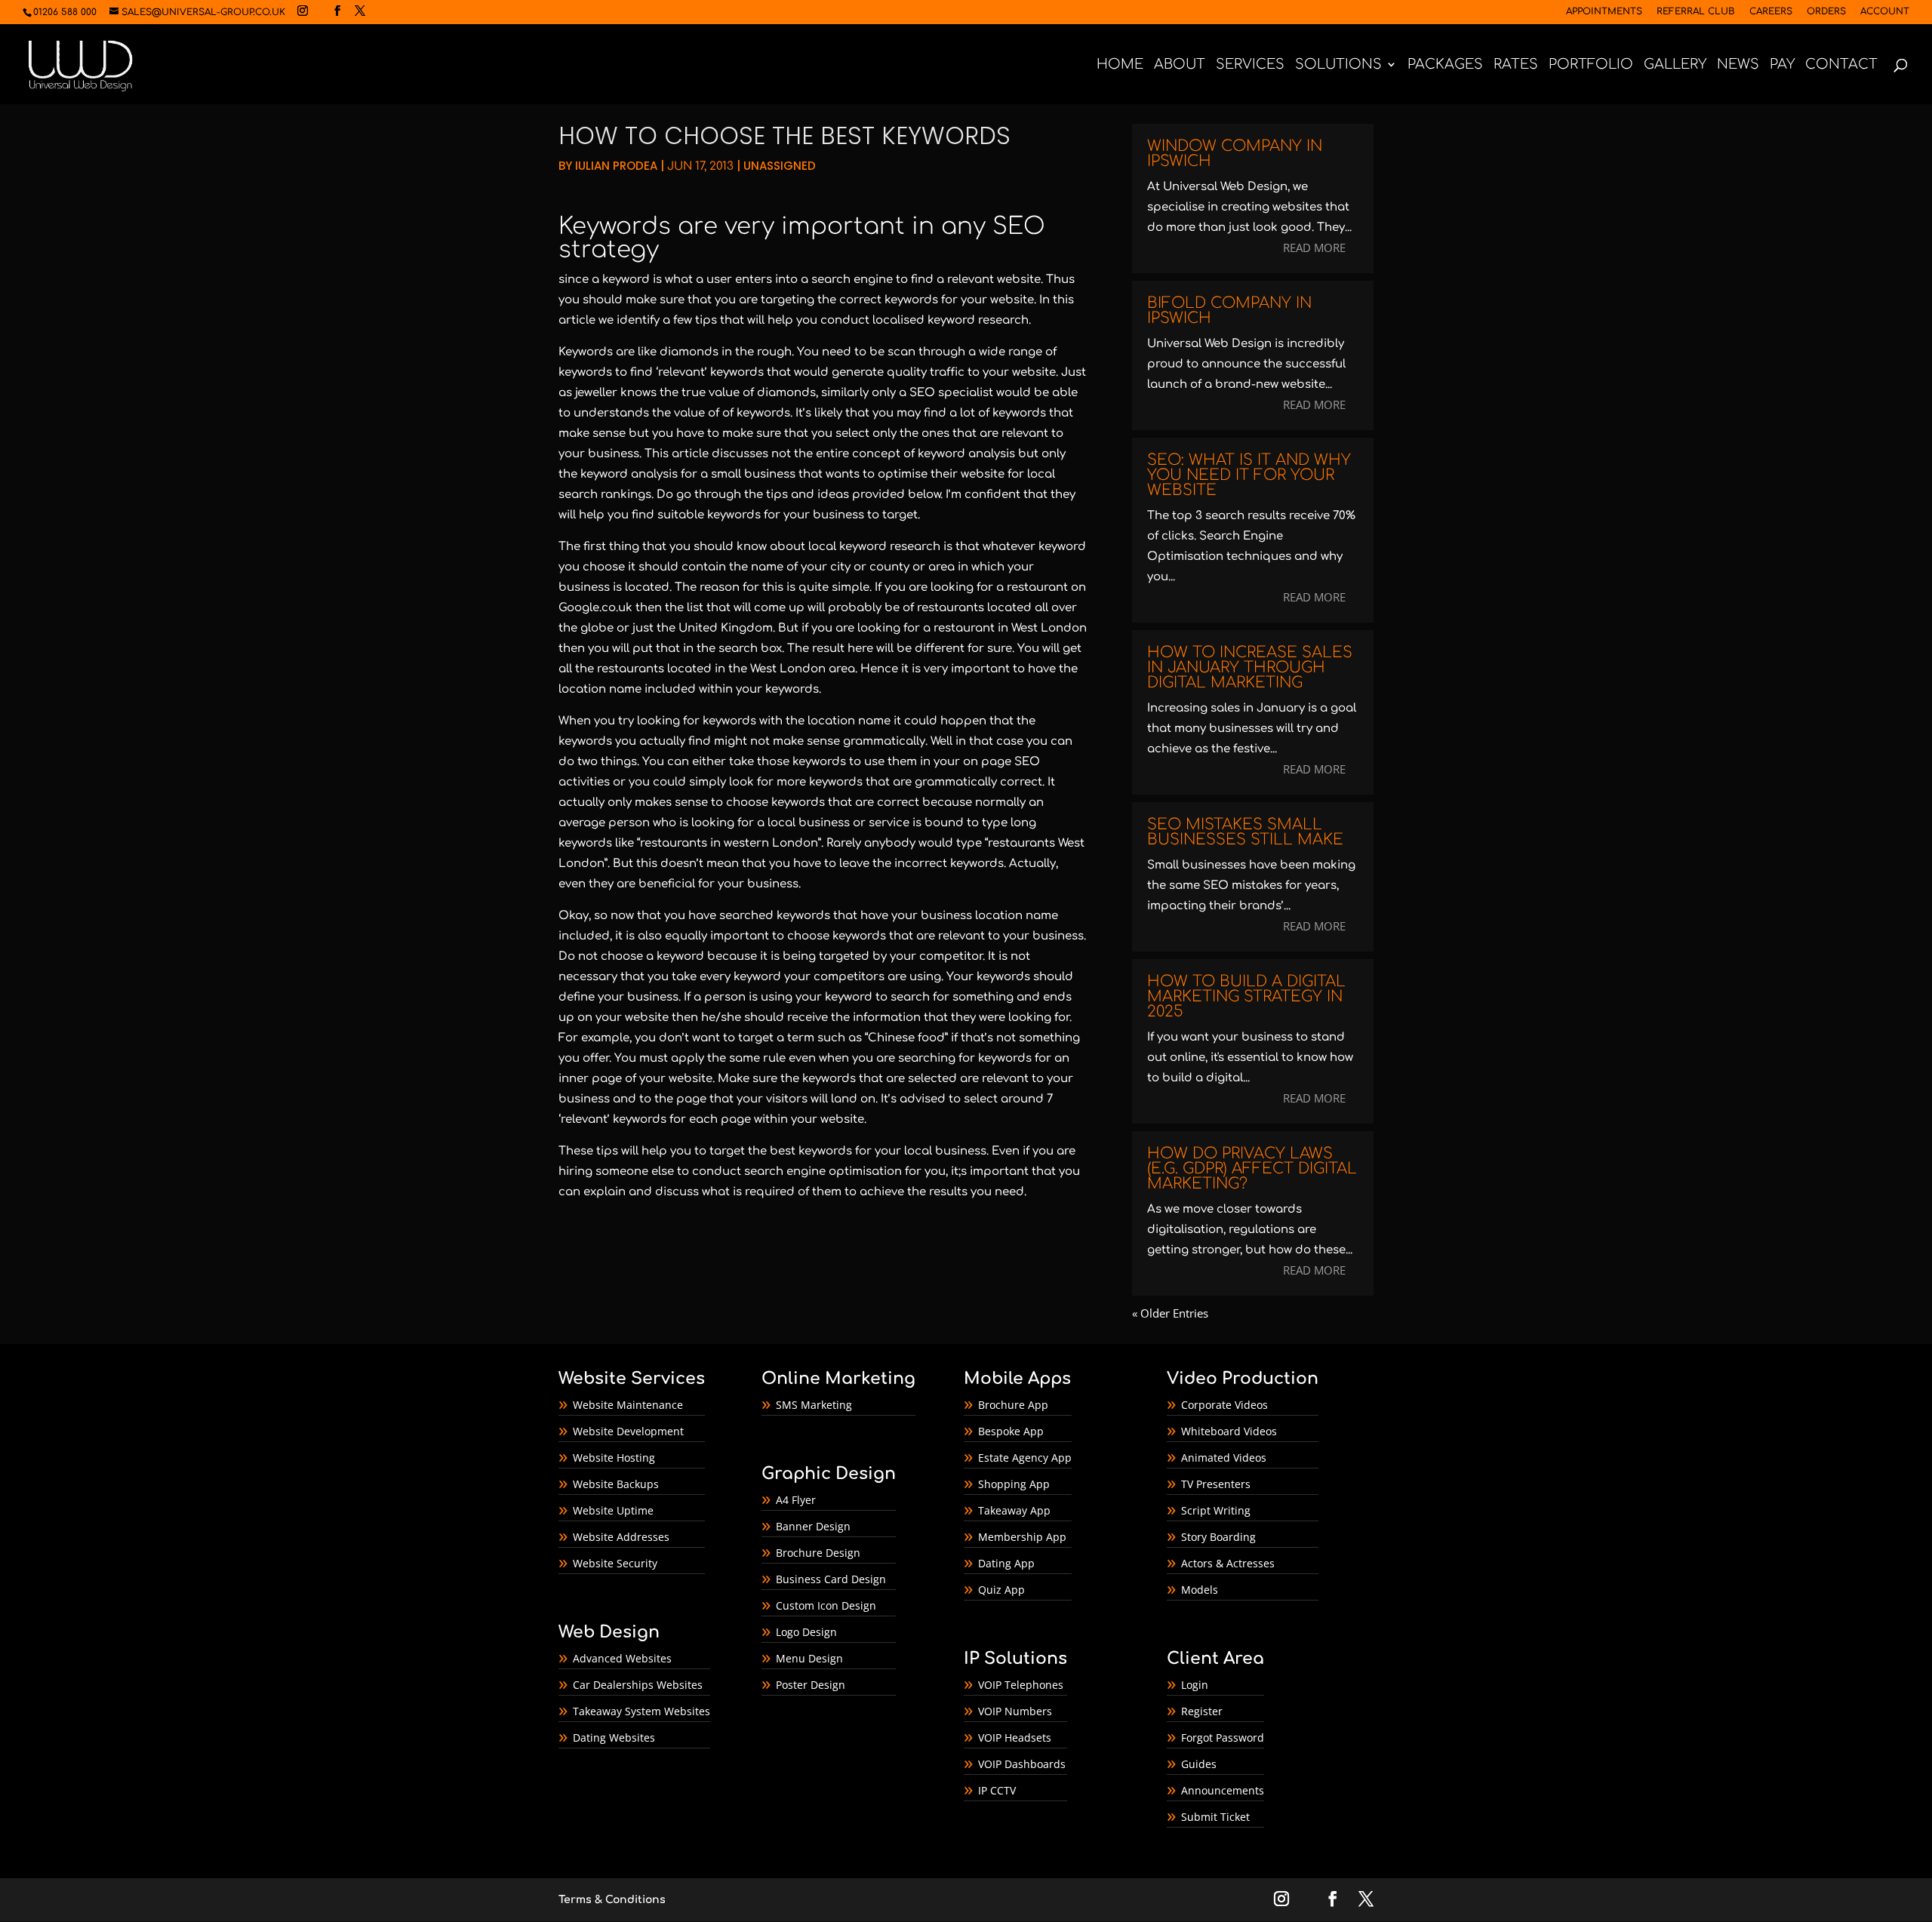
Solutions (1338, 65)
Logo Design (806, 1632)
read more (1314, 248)
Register (1202, 1711)
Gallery (1675, 65)
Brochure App (1013, 1405)
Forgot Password (1223, 1737)
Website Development (628, 1431)
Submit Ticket (1215, 1817)
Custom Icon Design (826, 1605)
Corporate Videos (1224, 1405)
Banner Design (813, 1526)
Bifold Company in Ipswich (1229, 311)
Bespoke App (1011, 1431)
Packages (1445, 65)
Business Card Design (831, 1579)
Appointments (1604, 12)
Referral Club (1696, 12)
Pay (1782, 65)
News (1738, 65)
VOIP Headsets (1015, 1737)
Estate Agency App (1025, 1458)
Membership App (1022, 1537)
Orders (1826, 12)
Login (1195, 1685)
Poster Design (811, 1685)
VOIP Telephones (1021, 1685)
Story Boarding (1218, 1537)
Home (1120, 65)
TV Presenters (1216, 1484)
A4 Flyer (796, 1500)
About (1180, 65)
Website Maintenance (628, 1405)
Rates (1516, 65)
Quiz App (1001, 1590)
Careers (1771, 12)
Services (1250, 65)
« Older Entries (1170, 1313)
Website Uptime (613, 1510)
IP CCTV (997, 1790)
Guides (1199, 1764)
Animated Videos (1224, 1458)
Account (1885, 12)
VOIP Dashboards (1022, 1764)
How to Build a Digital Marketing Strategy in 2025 (1246, 996)
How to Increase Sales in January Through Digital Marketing (1250, 667)
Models (1200, 1590)
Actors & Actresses (1228, 1563)
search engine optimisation (823, 1172)
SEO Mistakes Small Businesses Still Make (1245, 832)
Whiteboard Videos (1229, 1431)
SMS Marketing (814, 1405)
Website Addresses (621, 1537)
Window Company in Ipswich (1235, 154)
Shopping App (1014, 1484)
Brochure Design (818, 1553)
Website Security (615, 1563)
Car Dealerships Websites (638, 1685)
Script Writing (1216, 1510)
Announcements (1223, 1790)
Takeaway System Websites (641, 1711)
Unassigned (780, 166)
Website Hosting (614, 1458)
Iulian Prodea (616, 166)
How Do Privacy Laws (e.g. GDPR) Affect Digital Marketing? (1252, 1169)
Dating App (1006, 1563)
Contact (1841, 65)
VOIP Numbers (1015, 1711)
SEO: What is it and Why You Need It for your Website (1249, 475)
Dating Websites (614, 1737)
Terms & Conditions (612, 1900)
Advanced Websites (622, 1658)
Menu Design (809, 1658)
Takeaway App (1014, 1510)
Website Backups (616, 1484)
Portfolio (1591, 65)
